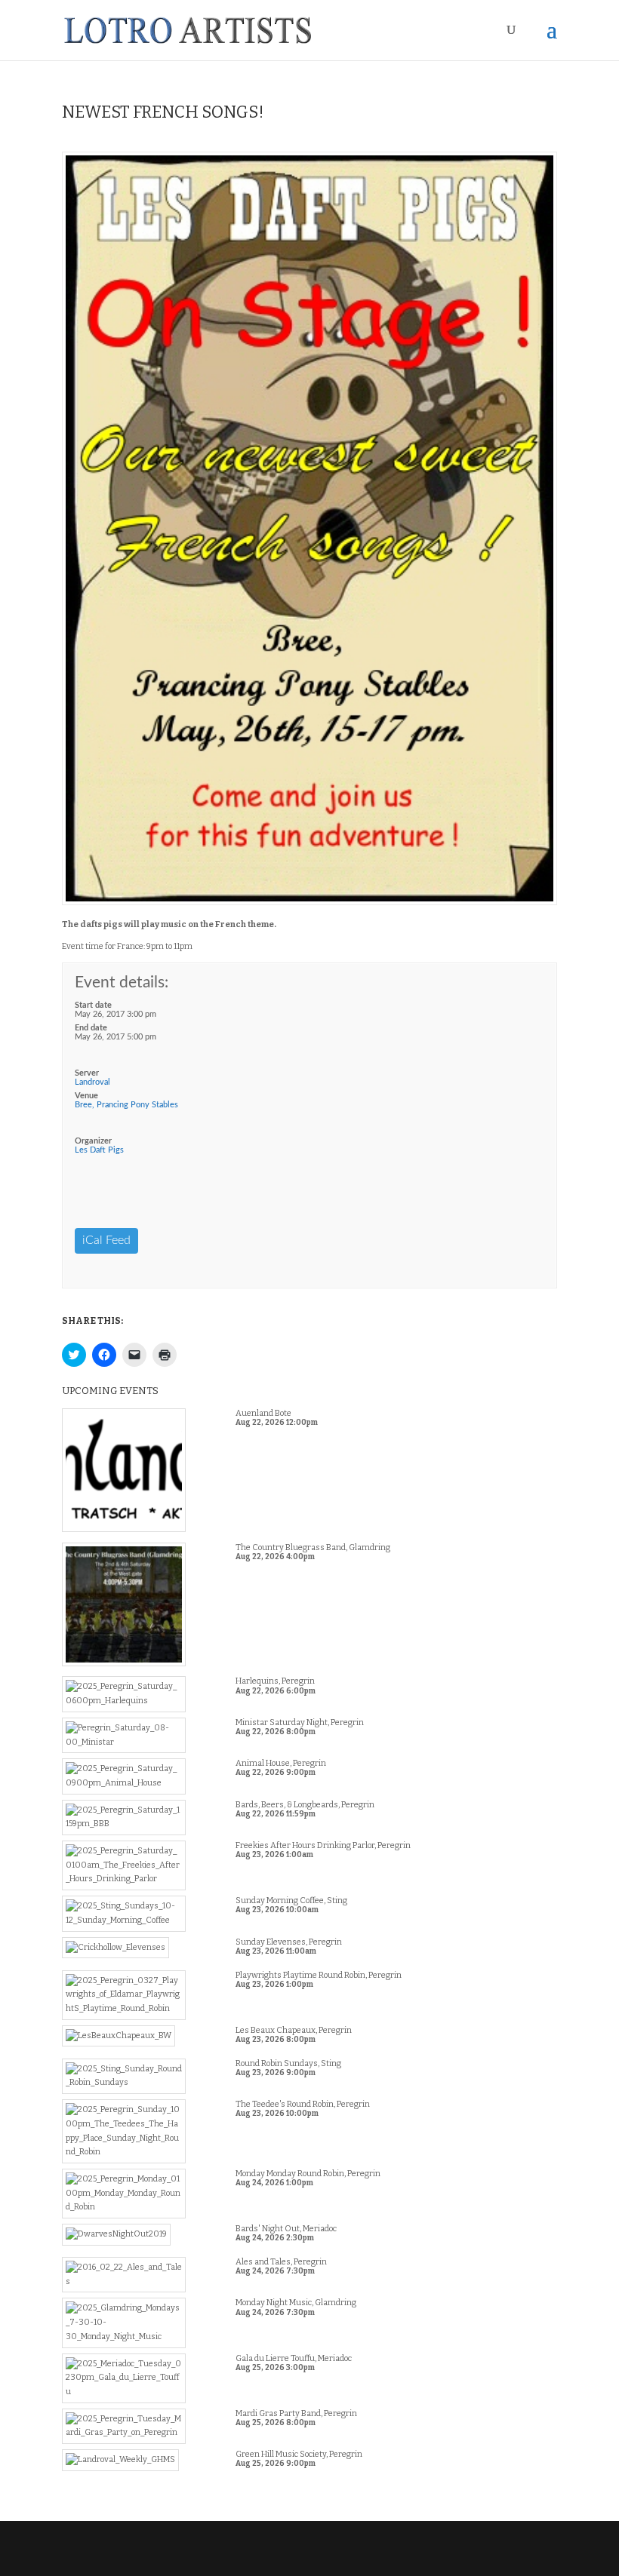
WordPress (415, 2558)
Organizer (93, 1141)
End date (91, 1028)
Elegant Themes (279, 2558)
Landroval (92, 1082)
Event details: (122, 983)
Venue (86, 1096)
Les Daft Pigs (99, 1150)
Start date (93, 1005)
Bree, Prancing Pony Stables (126, 1105)
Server (87, 1073)
